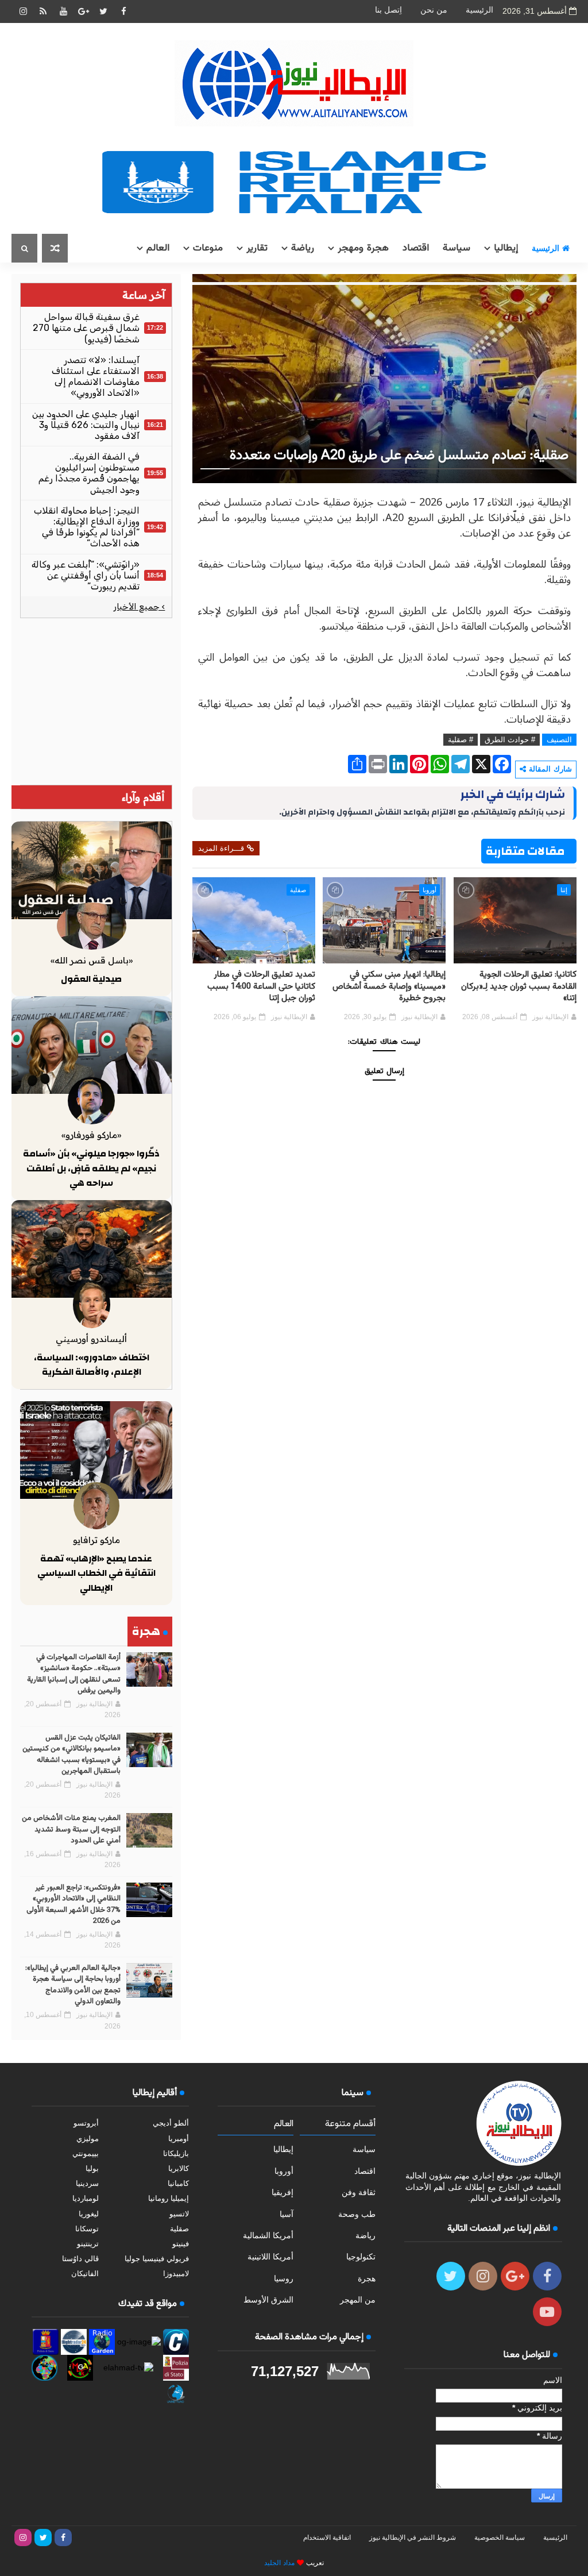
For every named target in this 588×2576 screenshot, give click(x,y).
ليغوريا (89, 2214)
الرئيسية (479, 10)
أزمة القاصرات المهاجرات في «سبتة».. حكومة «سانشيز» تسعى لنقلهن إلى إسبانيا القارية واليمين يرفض (74, 1674)
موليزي (88, 2139)
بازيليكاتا (176, 2153)
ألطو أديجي (171, 2123)
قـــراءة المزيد (221, 848)
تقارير (257, 248)
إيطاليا (506, 248)
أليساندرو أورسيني (91, 1339)
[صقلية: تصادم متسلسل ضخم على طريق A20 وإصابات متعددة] (384, 378)
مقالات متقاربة (525, 851)
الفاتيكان (85, 2274)
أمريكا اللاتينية (270, 2257)
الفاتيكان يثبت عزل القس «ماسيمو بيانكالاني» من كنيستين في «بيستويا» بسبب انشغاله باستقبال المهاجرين (71, 1755)
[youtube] (63, 11)
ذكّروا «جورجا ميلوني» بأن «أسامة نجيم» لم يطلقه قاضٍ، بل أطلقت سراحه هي (91, 1168)
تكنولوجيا (361, 2257)
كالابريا (179, 2168)
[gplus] (83, 11)
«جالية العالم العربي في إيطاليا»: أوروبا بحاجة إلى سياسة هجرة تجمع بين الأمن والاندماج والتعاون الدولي (73, 1985)
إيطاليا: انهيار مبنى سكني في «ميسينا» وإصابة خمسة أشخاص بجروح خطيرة (389, 986)
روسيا (284, 2278)
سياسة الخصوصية (500, 2538)
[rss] (43, 11)
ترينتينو (88, 2244)
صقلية (298, 890)
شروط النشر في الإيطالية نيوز (413, 2538)
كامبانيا (178, 2183)
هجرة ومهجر (363, 248)
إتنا (564, 890)
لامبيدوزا (176, 2274)
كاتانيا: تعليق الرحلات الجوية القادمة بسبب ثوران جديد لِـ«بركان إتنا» (519, 986)
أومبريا (179, 2139)
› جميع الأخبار (139, 607)
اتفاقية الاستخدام (327, 2538)
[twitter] (103, 11)
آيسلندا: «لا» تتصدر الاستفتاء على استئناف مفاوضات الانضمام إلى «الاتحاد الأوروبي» (96, 377)
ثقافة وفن (359, 2192)
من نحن (434, 10)
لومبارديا (86, 2198)
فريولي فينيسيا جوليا (157, 2259)
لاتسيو (179, 2214)
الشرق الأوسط (268, 2300)
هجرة (367, 2278)
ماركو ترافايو (96, 1540)
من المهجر (358, 2300)
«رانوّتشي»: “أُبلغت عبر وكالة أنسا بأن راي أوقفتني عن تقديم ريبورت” (86, 575)
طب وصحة (357, 2214)
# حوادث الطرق (510, 740)
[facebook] (123, 11)
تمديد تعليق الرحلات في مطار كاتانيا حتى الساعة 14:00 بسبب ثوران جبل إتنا (261, 986)
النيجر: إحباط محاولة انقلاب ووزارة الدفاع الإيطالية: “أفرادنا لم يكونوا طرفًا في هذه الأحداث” (87, 527)
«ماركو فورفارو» (91, 1135)
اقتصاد (416, 248)
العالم (158, 248)
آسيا (287, 2214)
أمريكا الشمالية (268, 2235)
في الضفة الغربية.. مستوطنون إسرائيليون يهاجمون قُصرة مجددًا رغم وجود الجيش (89, 473)
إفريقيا (283, 2192)
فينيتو (181, 2244)
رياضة (303, 248)
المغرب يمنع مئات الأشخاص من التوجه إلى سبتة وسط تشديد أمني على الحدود (71, 1829)
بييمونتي (86, 2153)
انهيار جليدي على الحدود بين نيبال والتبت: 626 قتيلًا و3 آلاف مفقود (86, 425)
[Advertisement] (96, 701)
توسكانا (87, 2229)
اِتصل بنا (388, 10)
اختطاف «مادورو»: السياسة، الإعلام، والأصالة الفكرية (92, 1365)
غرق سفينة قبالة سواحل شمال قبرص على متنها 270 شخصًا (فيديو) (86, 328)
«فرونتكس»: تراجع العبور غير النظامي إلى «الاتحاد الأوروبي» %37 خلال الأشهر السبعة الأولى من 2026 (73, 1905)
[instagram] (23, 11)
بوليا (92, 2168)
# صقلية (461, 740)
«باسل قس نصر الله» (92, 960)
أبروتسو (86, 2123)
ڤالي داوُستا (80, 2259)
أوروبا (430, 890)
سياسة (457, 248)
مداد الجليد (279, 2563)
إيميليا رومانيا (169, 2198)
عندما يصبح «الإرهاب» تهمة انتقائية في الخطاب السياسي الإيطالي (96, 1573)
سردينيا (87, 2183)
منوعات (208, 248)
